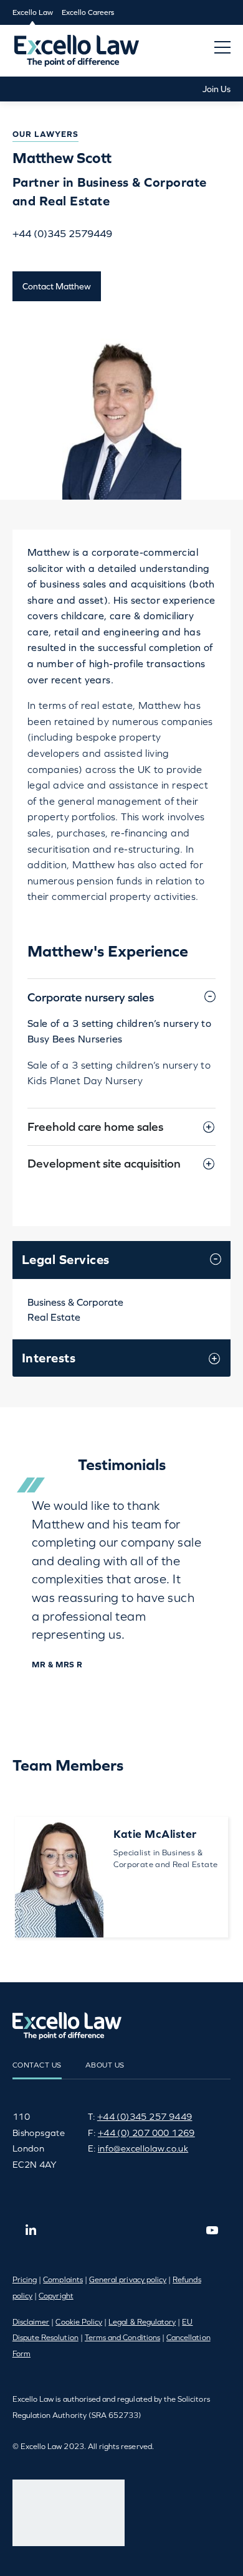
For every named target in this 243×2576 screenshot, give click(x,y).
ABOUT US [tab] (105, 2065)
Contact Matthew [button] (57, 286)
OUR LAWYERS (45, 134)
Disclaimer (31, 2322)
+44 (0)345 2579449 (62, 233)
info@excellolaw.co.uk (143, 2148)
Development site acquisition (104, 1163)
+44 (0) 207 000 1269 (146, 2133)
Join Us (217, 89)
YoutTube (212, 2230)
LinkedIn (31, 2230)
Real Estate (54, 1317)
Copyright (56, 2296)
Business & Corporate (75, 1302)
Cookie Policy (79, 2322)
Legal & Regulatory (142, 2322)
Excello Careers (88, 12)
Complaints (63, 2280)
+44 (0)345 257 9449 (145, 2117)
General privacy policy (128, 2280)
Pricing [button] (25, 2280)
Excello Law (33, 12)
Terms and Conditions (122, 2338)
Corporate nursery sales (91, 997)
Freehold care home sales (95, 1126)
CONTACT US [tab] (37, 2065)
